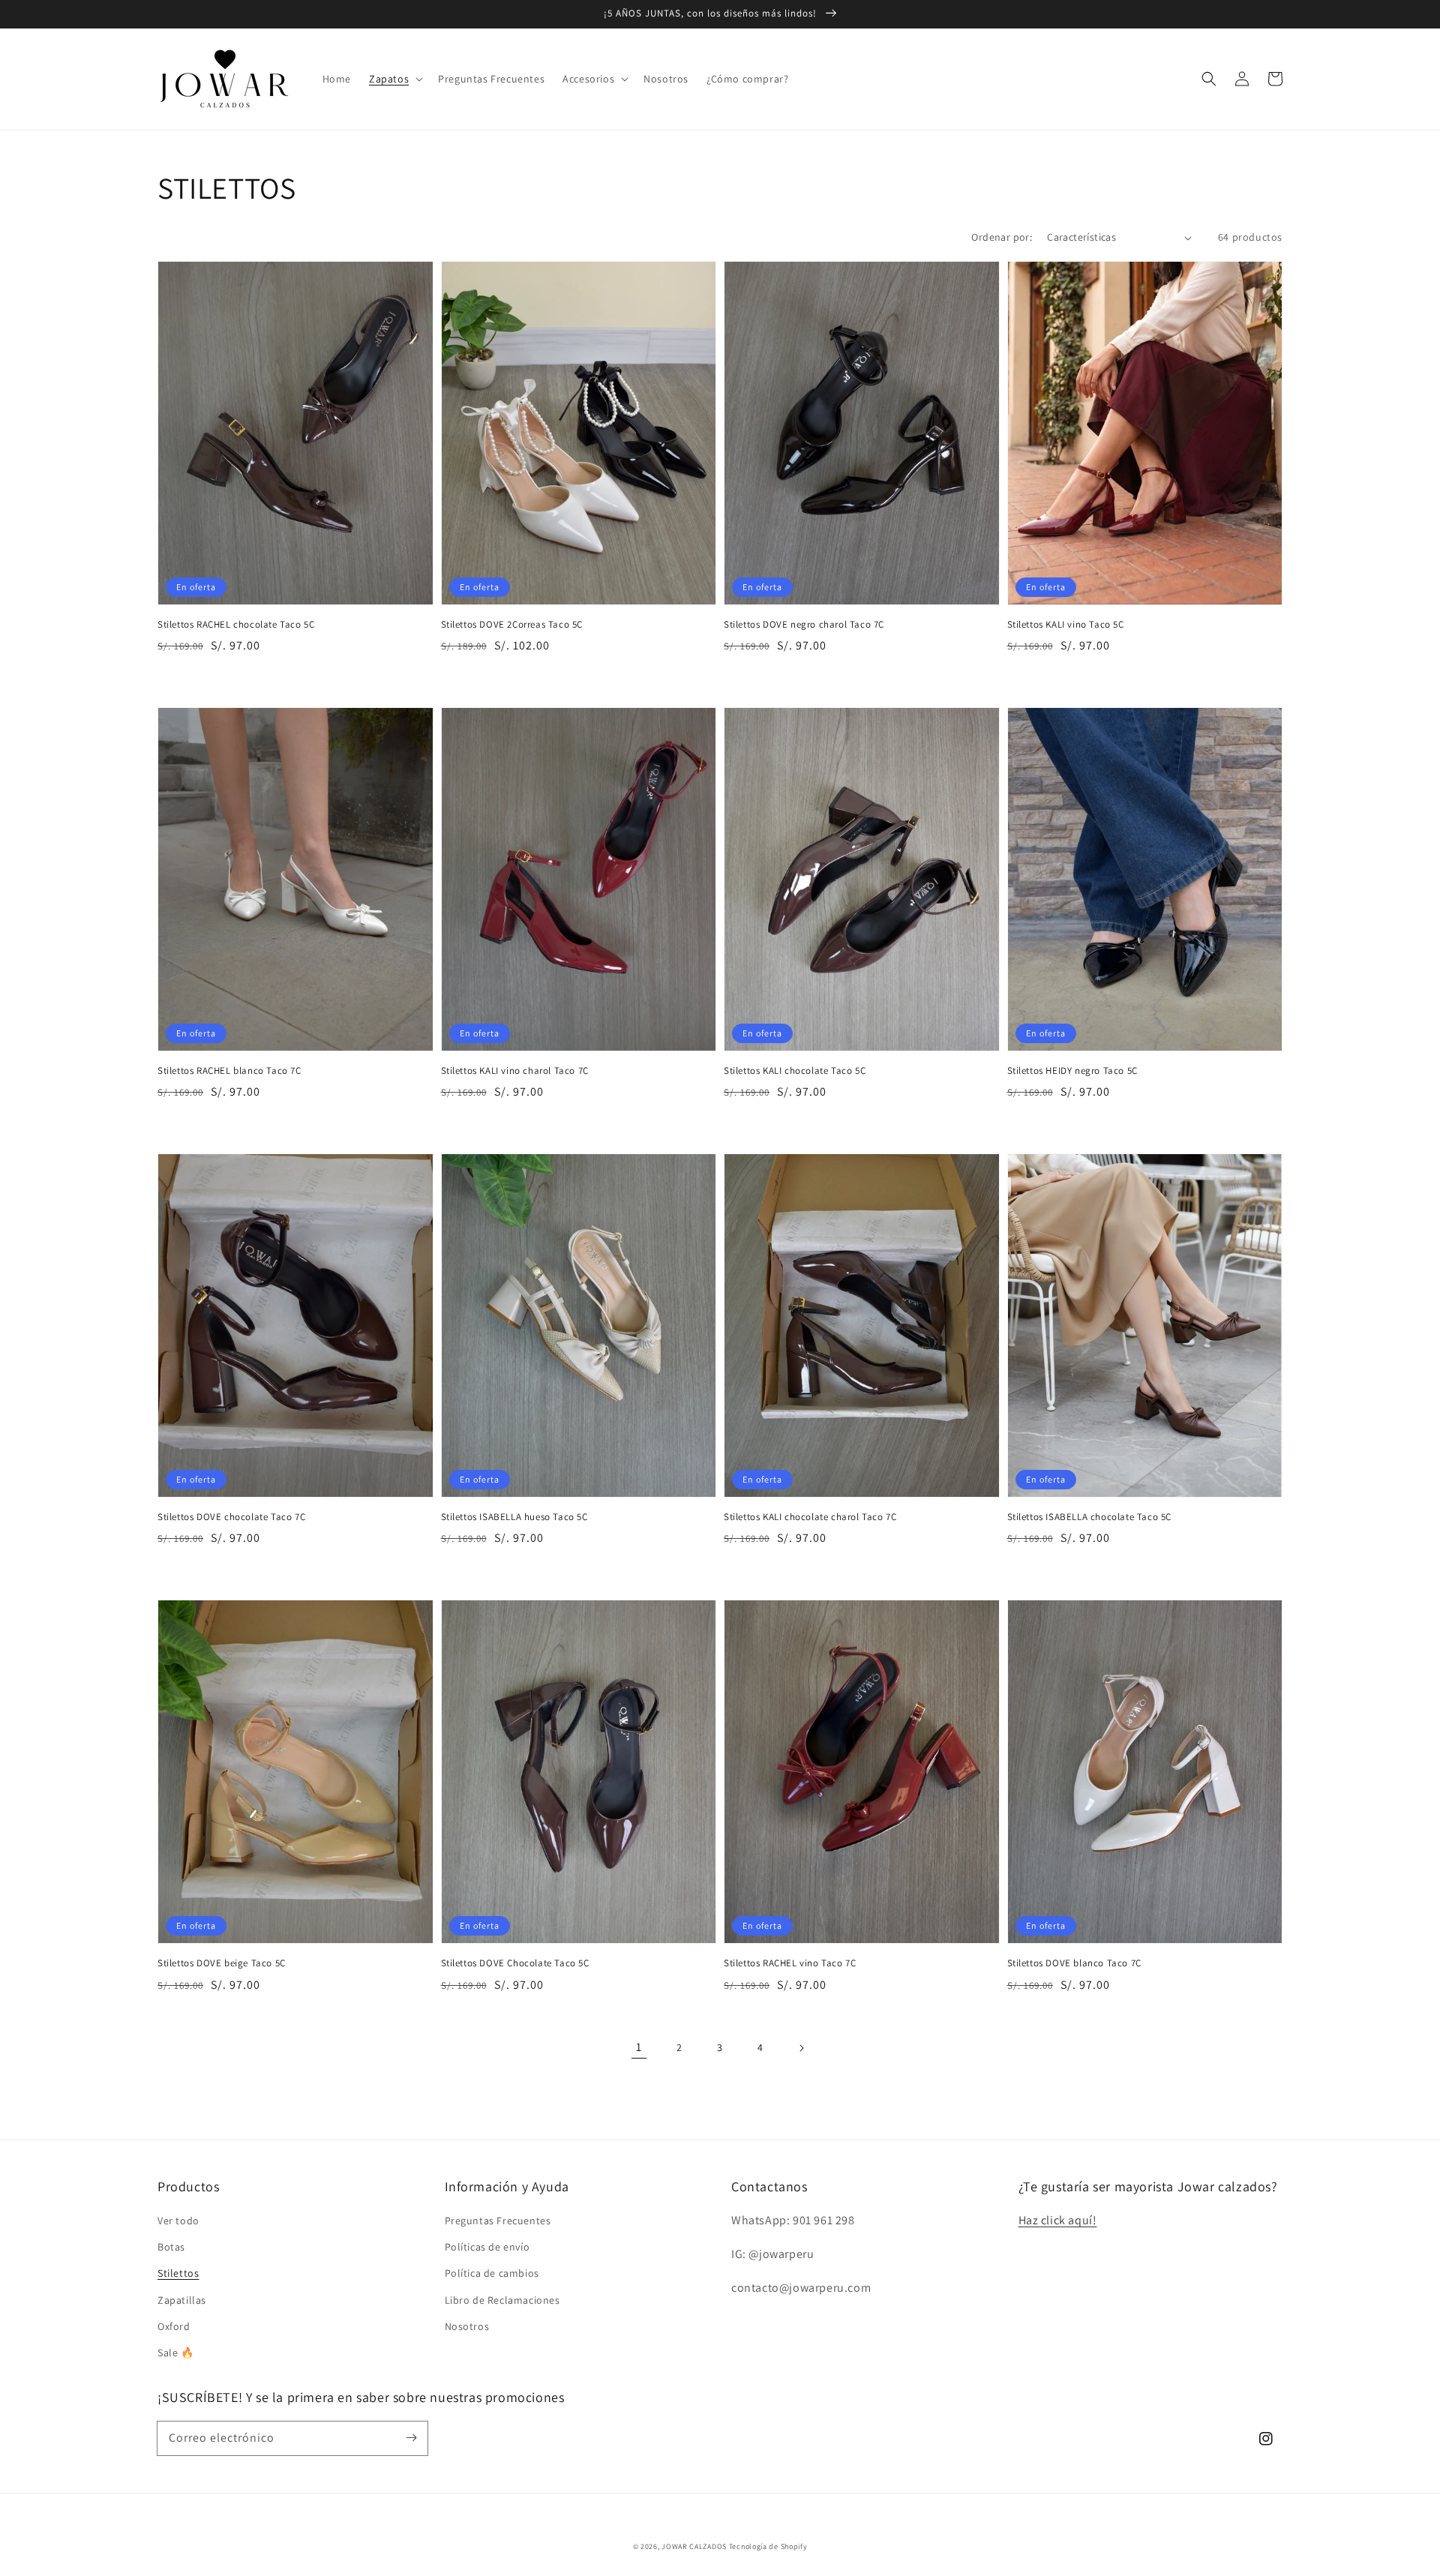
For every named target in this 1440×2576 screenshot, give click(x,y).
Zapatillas (182, 2300)
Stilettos (178, 2273)
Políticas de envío (487, 2247)
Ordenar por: (1002, 237)
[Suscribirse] (411, 2438)
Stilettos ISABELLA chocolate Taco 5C (1090, 1517)
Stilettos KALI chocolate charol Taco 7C (810, 1517)
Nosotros (467, 2326)
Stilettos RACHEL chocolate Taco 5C (236, 624)
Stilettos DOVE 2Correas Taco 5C (512, 624)
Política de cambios (492, 2273)
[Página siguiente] (801, 2048)
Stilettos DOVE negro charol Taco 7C (804, 624)
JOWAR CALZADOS (694, 2546)
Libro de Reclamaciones (502, 2300)
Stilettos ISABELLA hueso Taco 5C (514, 1517)
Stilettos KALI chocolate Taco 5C (795, 1071)
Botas (171, 2247)
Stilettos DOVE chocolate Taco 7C (231, 1517)
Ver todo (178, 2221)
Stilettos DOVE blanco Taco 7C (1074, 1963)
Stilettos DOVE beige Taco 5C (222, 1963)
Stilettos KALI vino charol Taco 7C (515, 1071)
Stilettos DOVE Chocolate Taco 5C (515, 1963)
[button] (394, 79)
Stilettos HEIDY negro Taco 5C (1072, 1071)
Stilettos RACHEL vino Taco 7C (790, 1963)
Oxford (174, 2326)
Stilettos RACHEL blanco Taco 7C (229, 1071)
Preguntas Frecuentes (498, 2221)
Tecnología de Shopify (768, 2546)
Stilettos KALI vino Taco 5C (1066, 624)
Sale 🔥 (176, 2353)
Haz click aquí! (1058, 2220)
